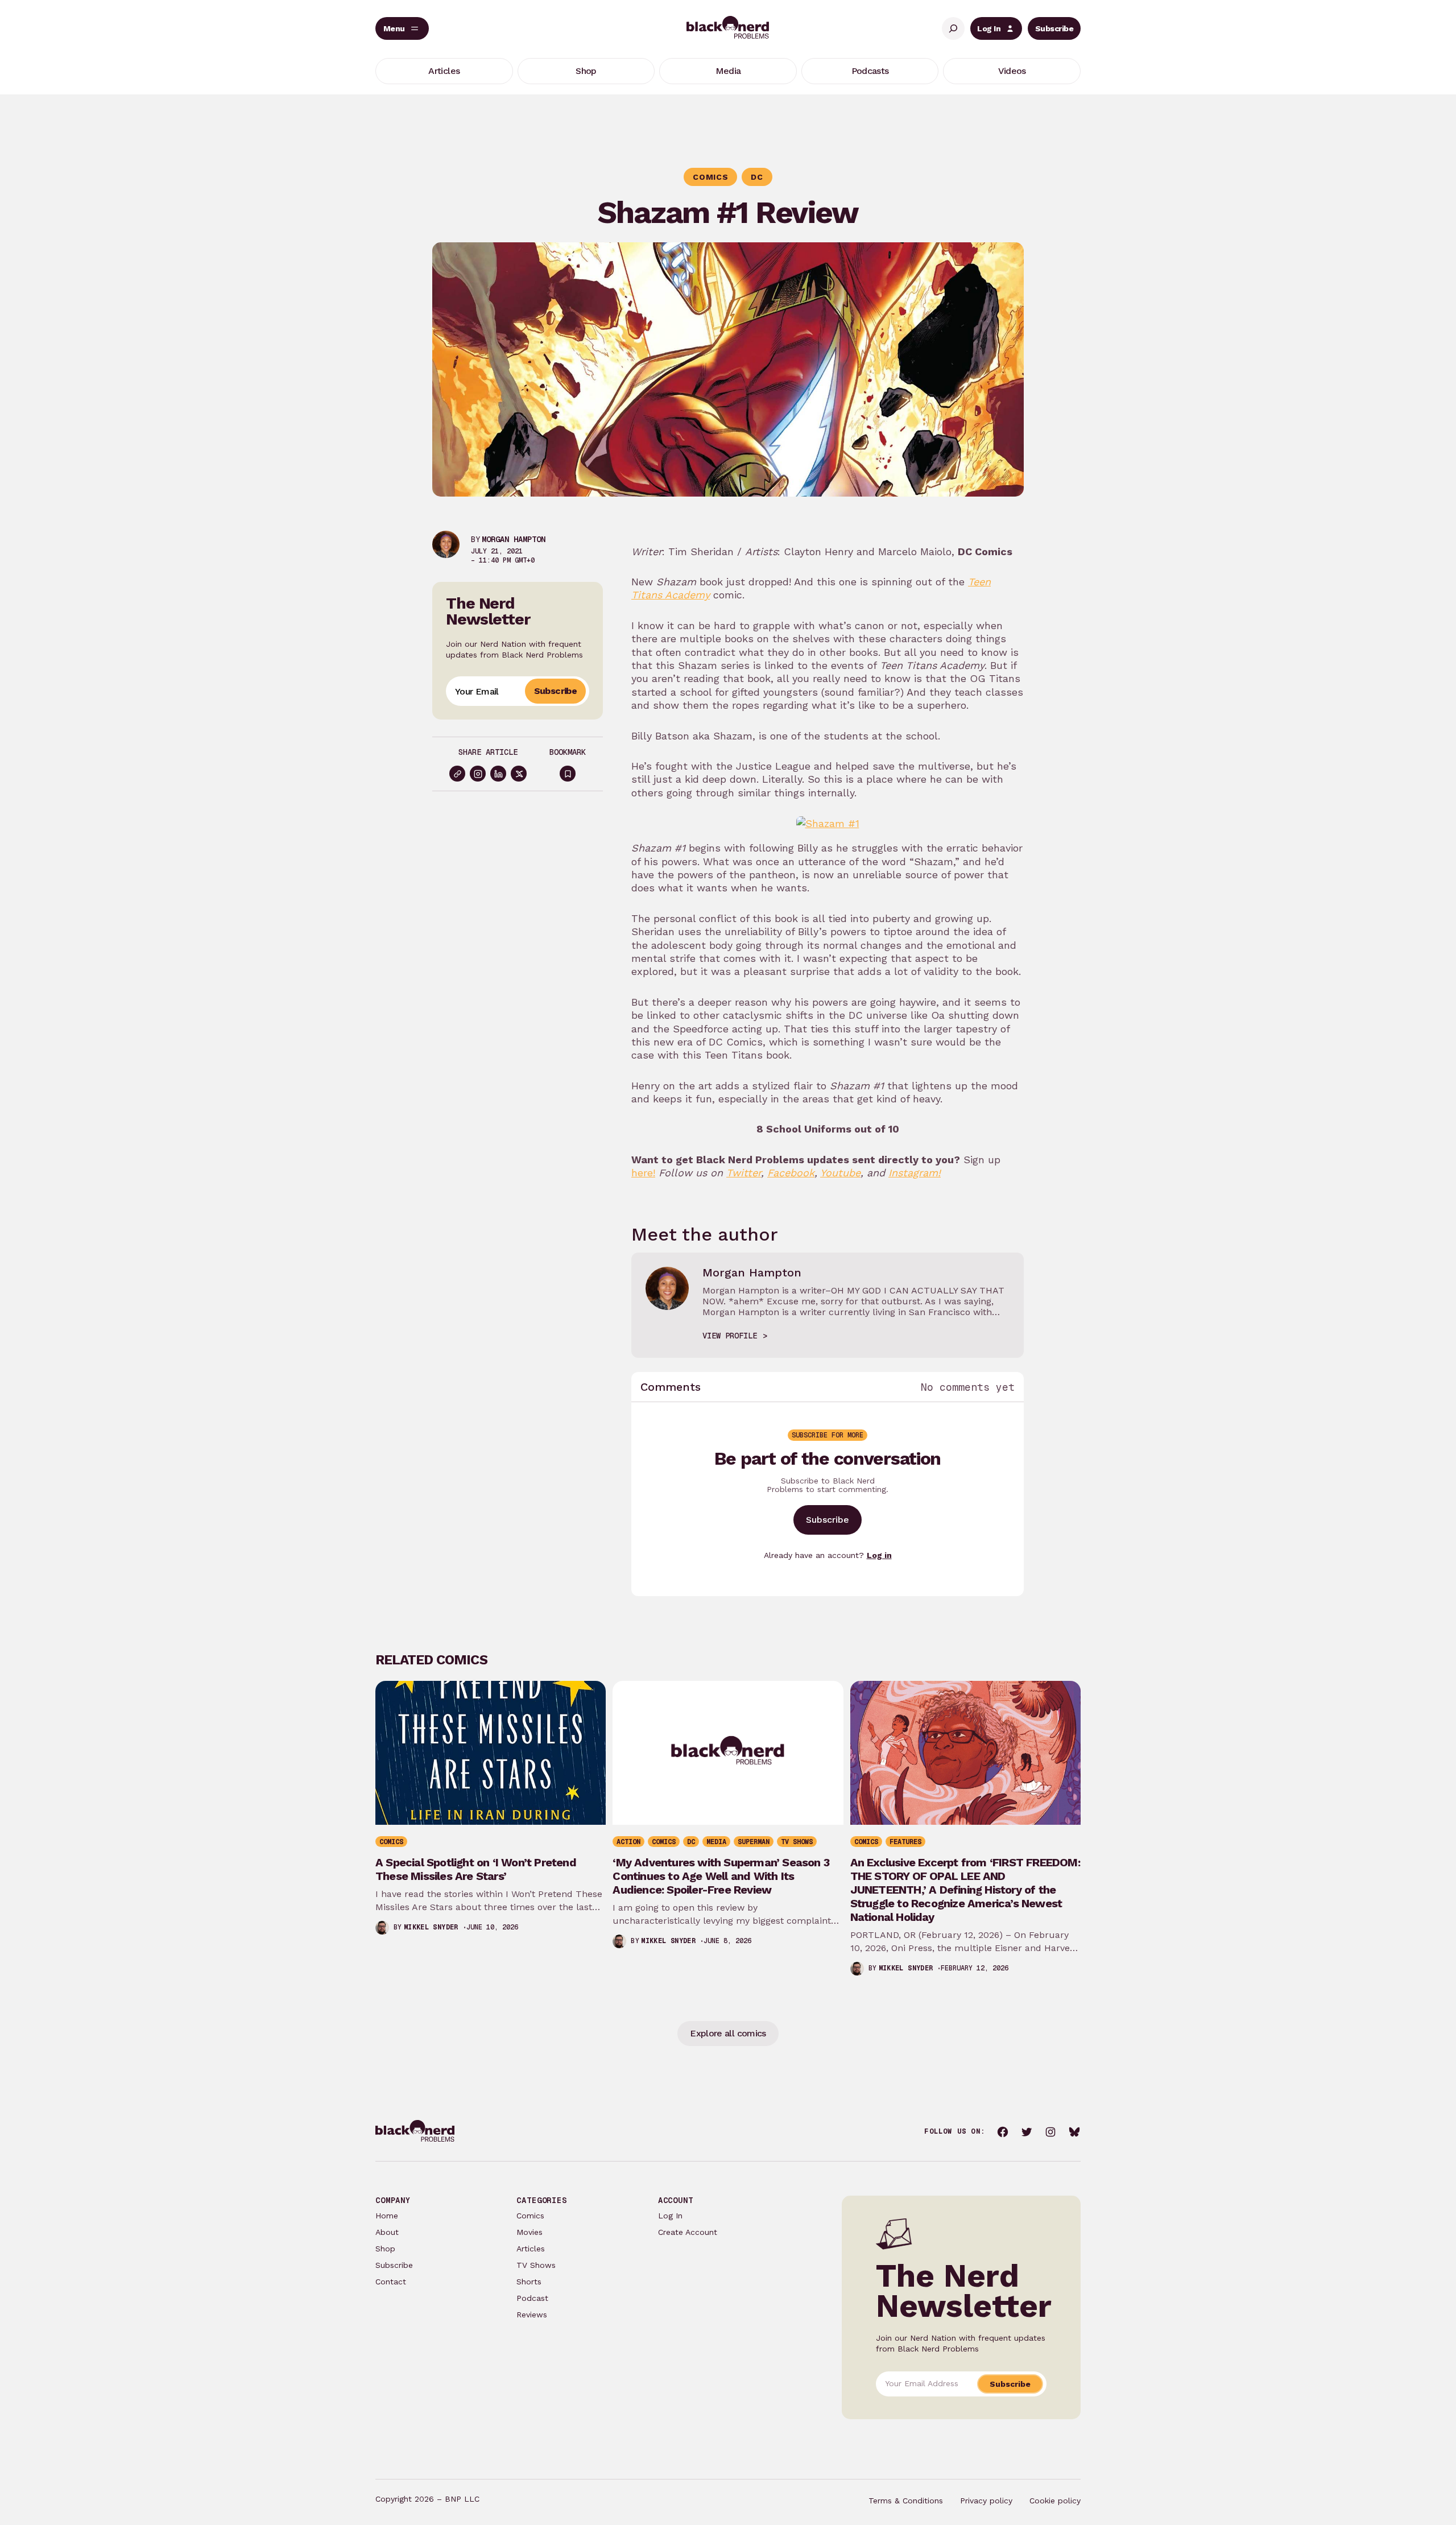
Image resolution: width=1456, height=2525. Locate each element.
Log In (989, 28)
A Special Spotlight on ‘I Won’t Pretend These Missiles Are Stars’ (476, 1869)
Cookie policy (1055, 2501)
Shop (385, 2249)
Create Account (688, 2232)
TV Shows (536, 2265)
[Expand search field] (953, 28)
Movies (530, 2232)
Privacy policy (986, 2501)
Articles (531, 2249)
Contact (391, 2282)
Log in (879, 1555)
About (387, 2232)
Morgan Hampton (514, 539)
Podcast (532, 2298)
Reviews (532, 2315)
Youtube (840, 1173)
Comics (530, 2216)
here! (643, 1173)
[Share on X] (519, 774)
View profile (730, 1336)
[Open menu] (402, 28)
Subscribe (1054, 28)
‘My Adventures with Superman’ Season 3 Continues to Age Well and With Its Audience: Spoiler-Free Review (721, 1876)
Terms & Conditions (906, 2501)
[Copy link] (457, 774)
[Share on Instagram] (478, 774)
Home (387, 2216)
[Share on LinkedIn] (498, 774)
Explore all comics (728, 2033)
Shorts (529, 2282)
